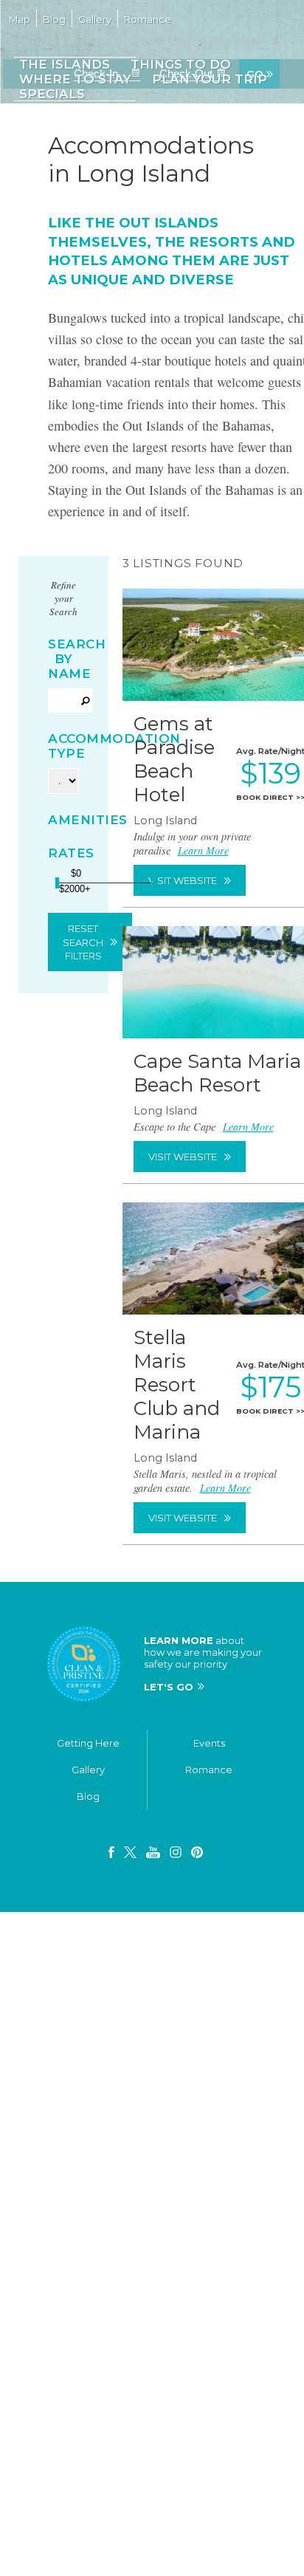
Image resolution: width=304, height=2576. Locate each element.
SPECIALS (51, 94)
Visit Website (183, 894)
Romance (209, 1784)
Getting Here (88, 1757)
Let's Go (169, 1701)
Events (209, 1757)
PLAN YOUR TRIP (206, 79)
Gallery (88, 1784)
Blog (88, 1810)
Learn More (203, 864)
